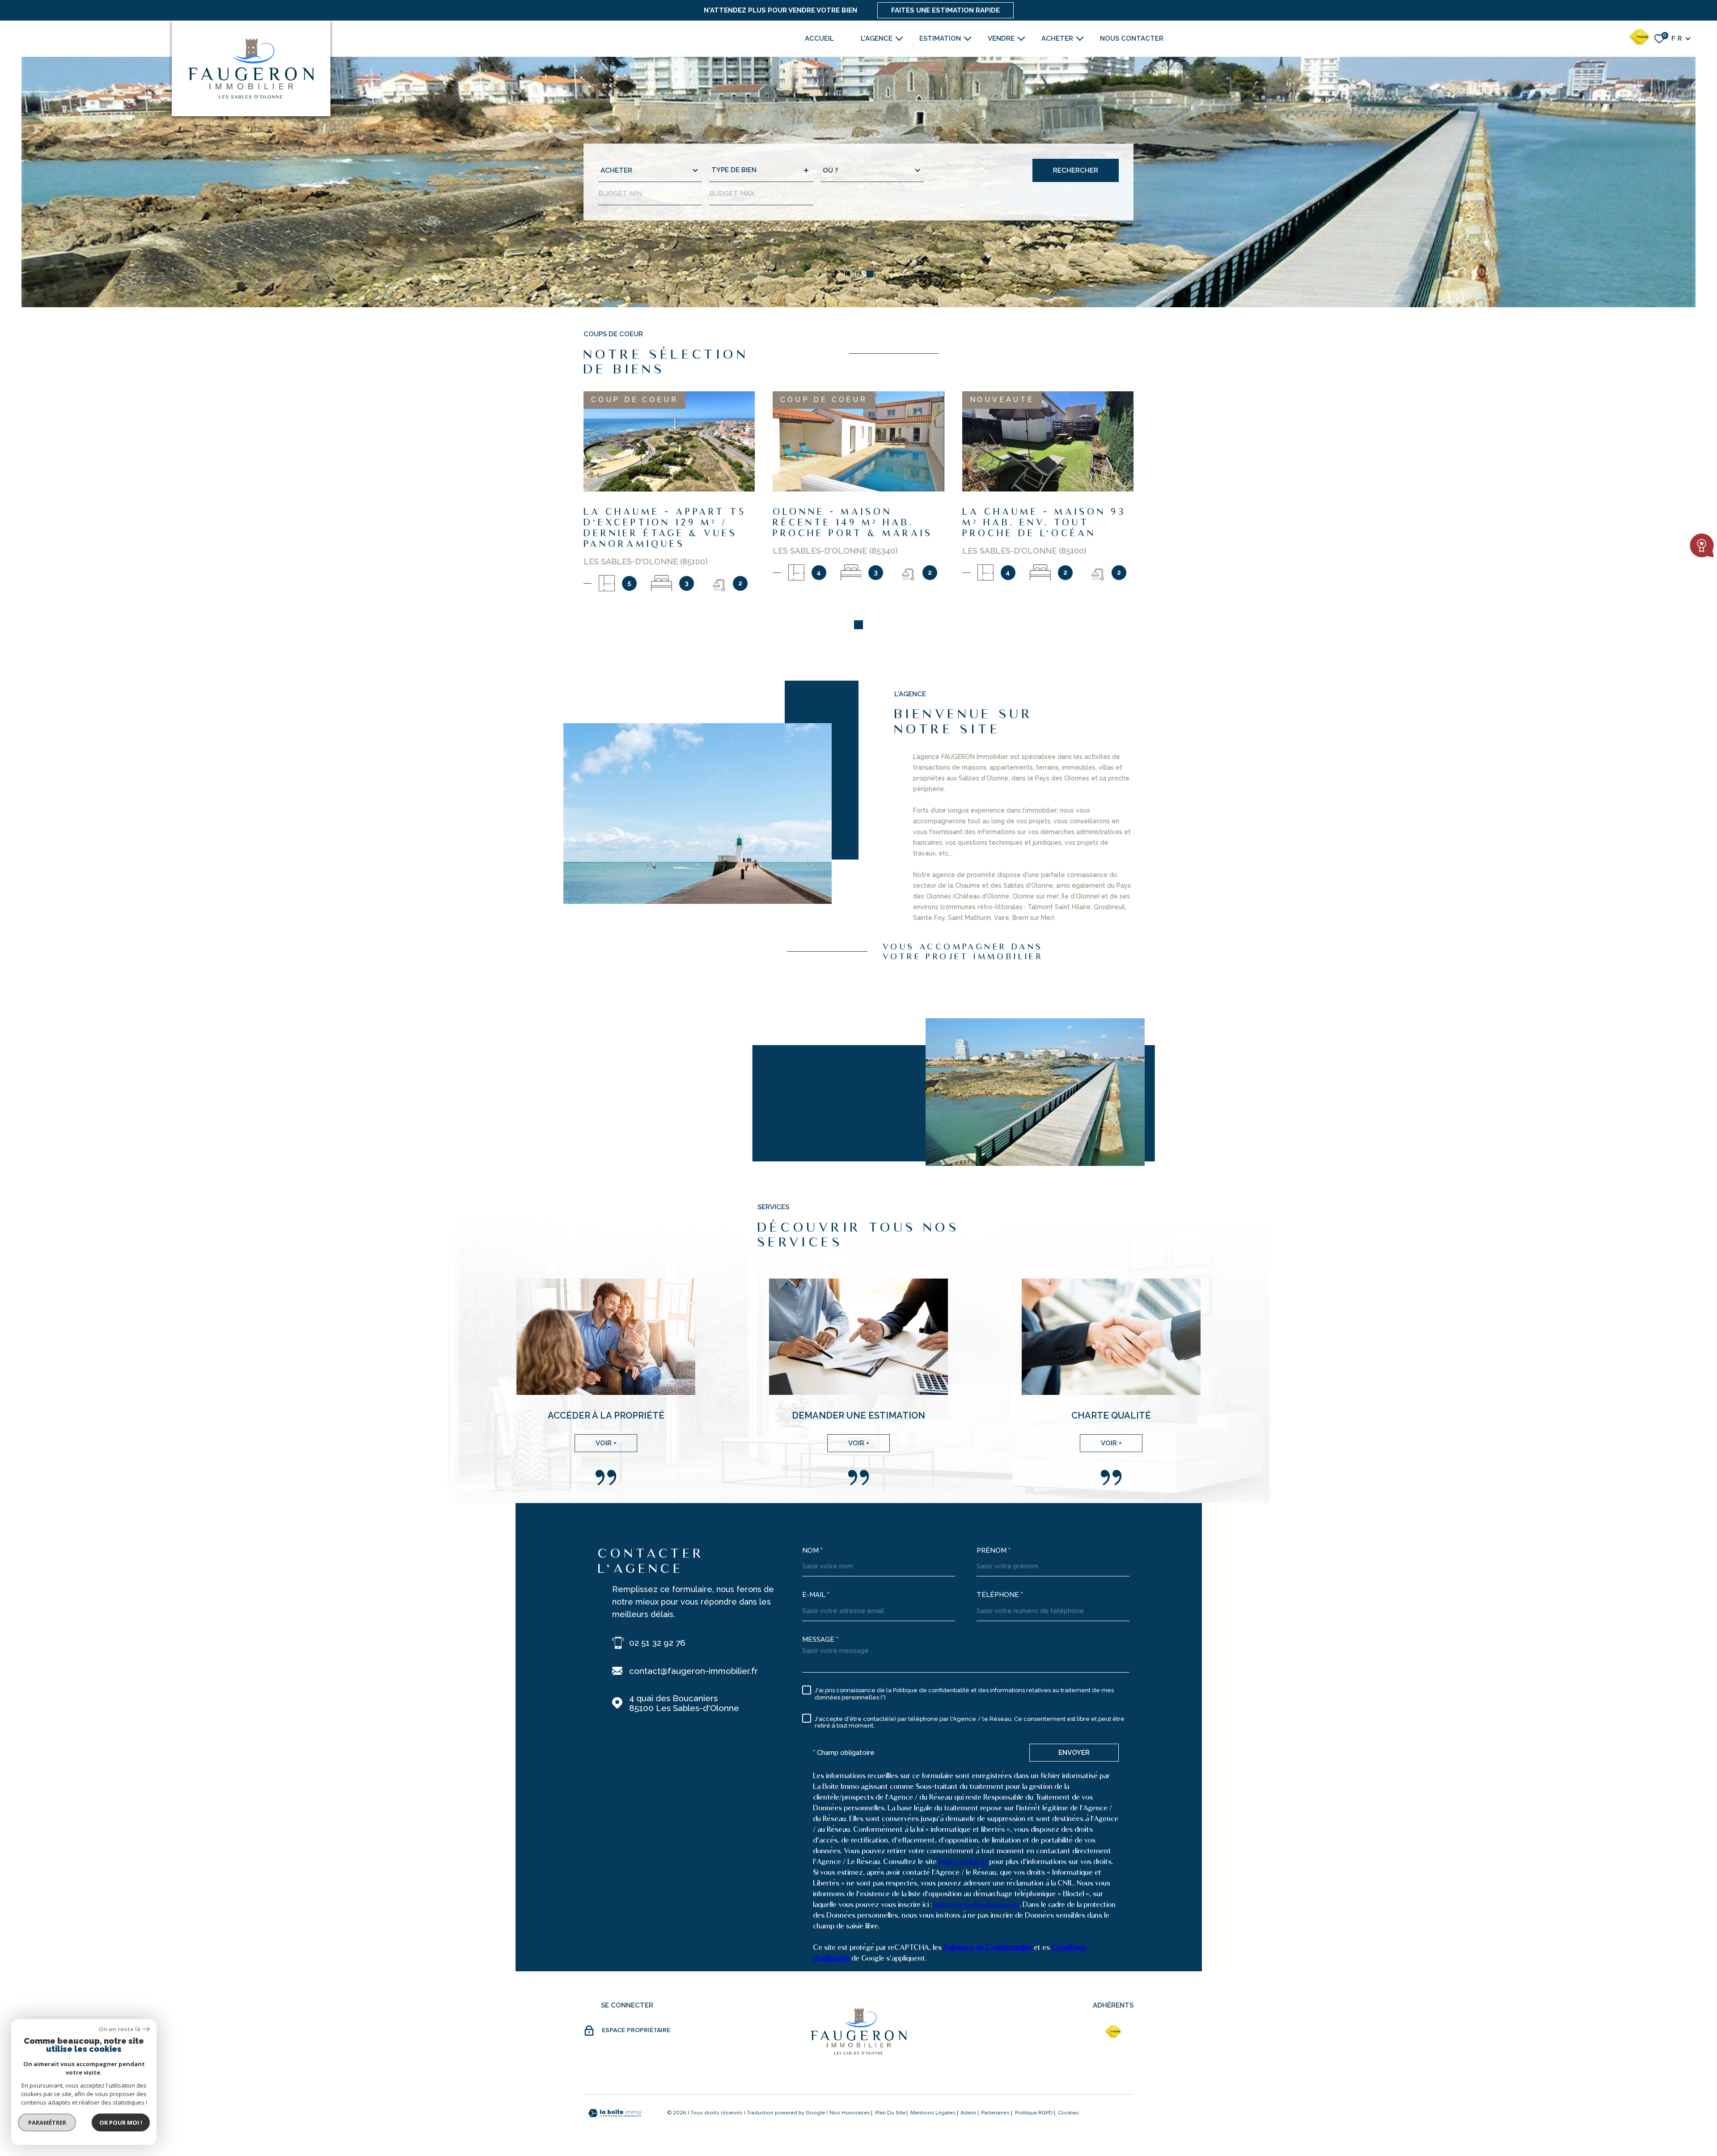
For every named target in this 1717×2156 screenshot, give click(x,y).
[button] (848, 274)
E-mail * (816, 1595)
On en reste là (119, 2029)
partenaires (995, 2113)
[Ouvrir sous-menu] (899, 38)
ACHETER (1057, 38)
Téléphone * (1000, 1595)
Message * (820, 1639)
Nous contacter (1132, 38)
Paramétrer (47, 2122)
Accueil (819, 38)
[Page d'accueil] (251, 68)
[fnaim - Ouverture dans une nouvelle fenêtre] (1113, 2032)
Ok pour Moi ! (121, 2122)
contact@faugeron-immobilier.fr (694, 1671)
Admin (968, 2113)
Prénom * (994, 1550)
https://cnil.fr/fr (963, 1862)
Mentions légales (933, 2113)
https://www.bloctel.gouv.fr (977, 1904)
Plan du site (890, 2113)
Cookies (1068, 2113)
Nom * (812, 1550)
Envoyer (1074, 1753)
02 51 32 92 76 (657, 1643)
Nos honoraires (850, 2113)
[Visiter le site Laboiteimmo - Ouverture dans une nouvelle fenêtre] (615, 2113)
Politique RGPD (1034, 2113)
